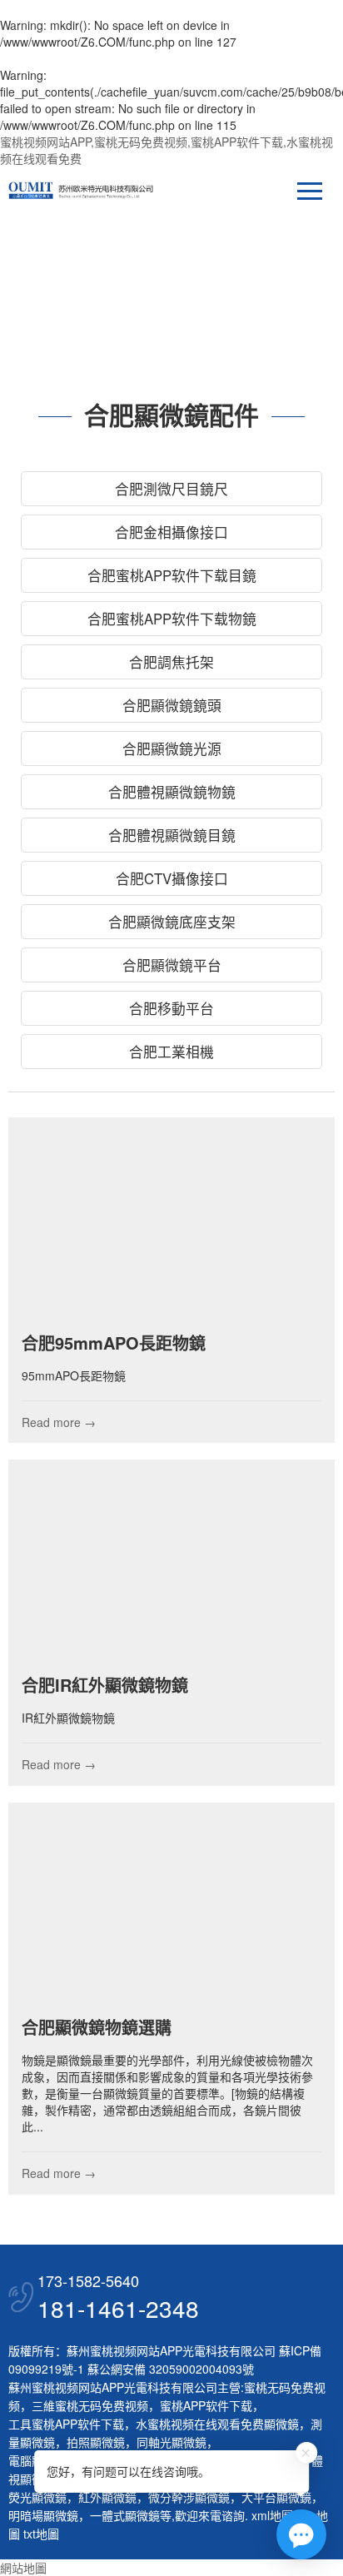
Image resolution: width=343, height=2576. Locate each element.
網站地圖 (23, 2568)
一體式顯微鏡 (125, 2515)
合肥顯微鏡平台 (172, 965)
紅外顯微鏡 (107, 2497)
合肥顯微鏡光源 (172, 748)
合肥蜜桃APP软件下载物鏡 (172, 619)
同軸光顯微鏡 (171, 2442)
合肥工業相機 (171, 1052)
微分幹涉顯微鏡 (189, 2497)
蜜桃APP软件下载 (206, 2405)
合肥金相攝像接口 (171, 532)
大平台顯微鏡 (276, 2497)
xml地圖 (272, 2515)
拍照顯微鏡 (96, 2442)
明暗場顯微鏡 (43, 2515)
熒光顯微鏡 (37, 2497)
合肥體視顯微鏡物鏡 (172, 792)
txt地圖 (41, 2534)
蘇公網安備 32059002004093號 (169, 2369)
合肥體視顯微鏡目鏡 (172, 835)
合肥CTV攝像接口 (172, 878)
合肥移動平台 (171, 1008)
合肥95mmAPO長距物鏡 (114, 1343)
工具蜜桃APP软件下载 (66, 2424)
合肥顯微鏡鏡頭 (172, 705)
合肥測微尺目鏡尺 (171, 489)
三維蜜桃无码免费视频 (90, 2405)
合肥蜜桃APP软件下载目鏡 (172, 575)
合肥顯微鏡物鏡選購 (97, 2027)
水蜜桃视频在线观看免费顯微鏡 (217, 2424)
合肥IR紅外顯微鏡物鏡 (105, 1685)
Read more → (59, 1422)
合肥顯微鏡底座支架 (172, 922)
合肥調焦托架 (171, 662)
